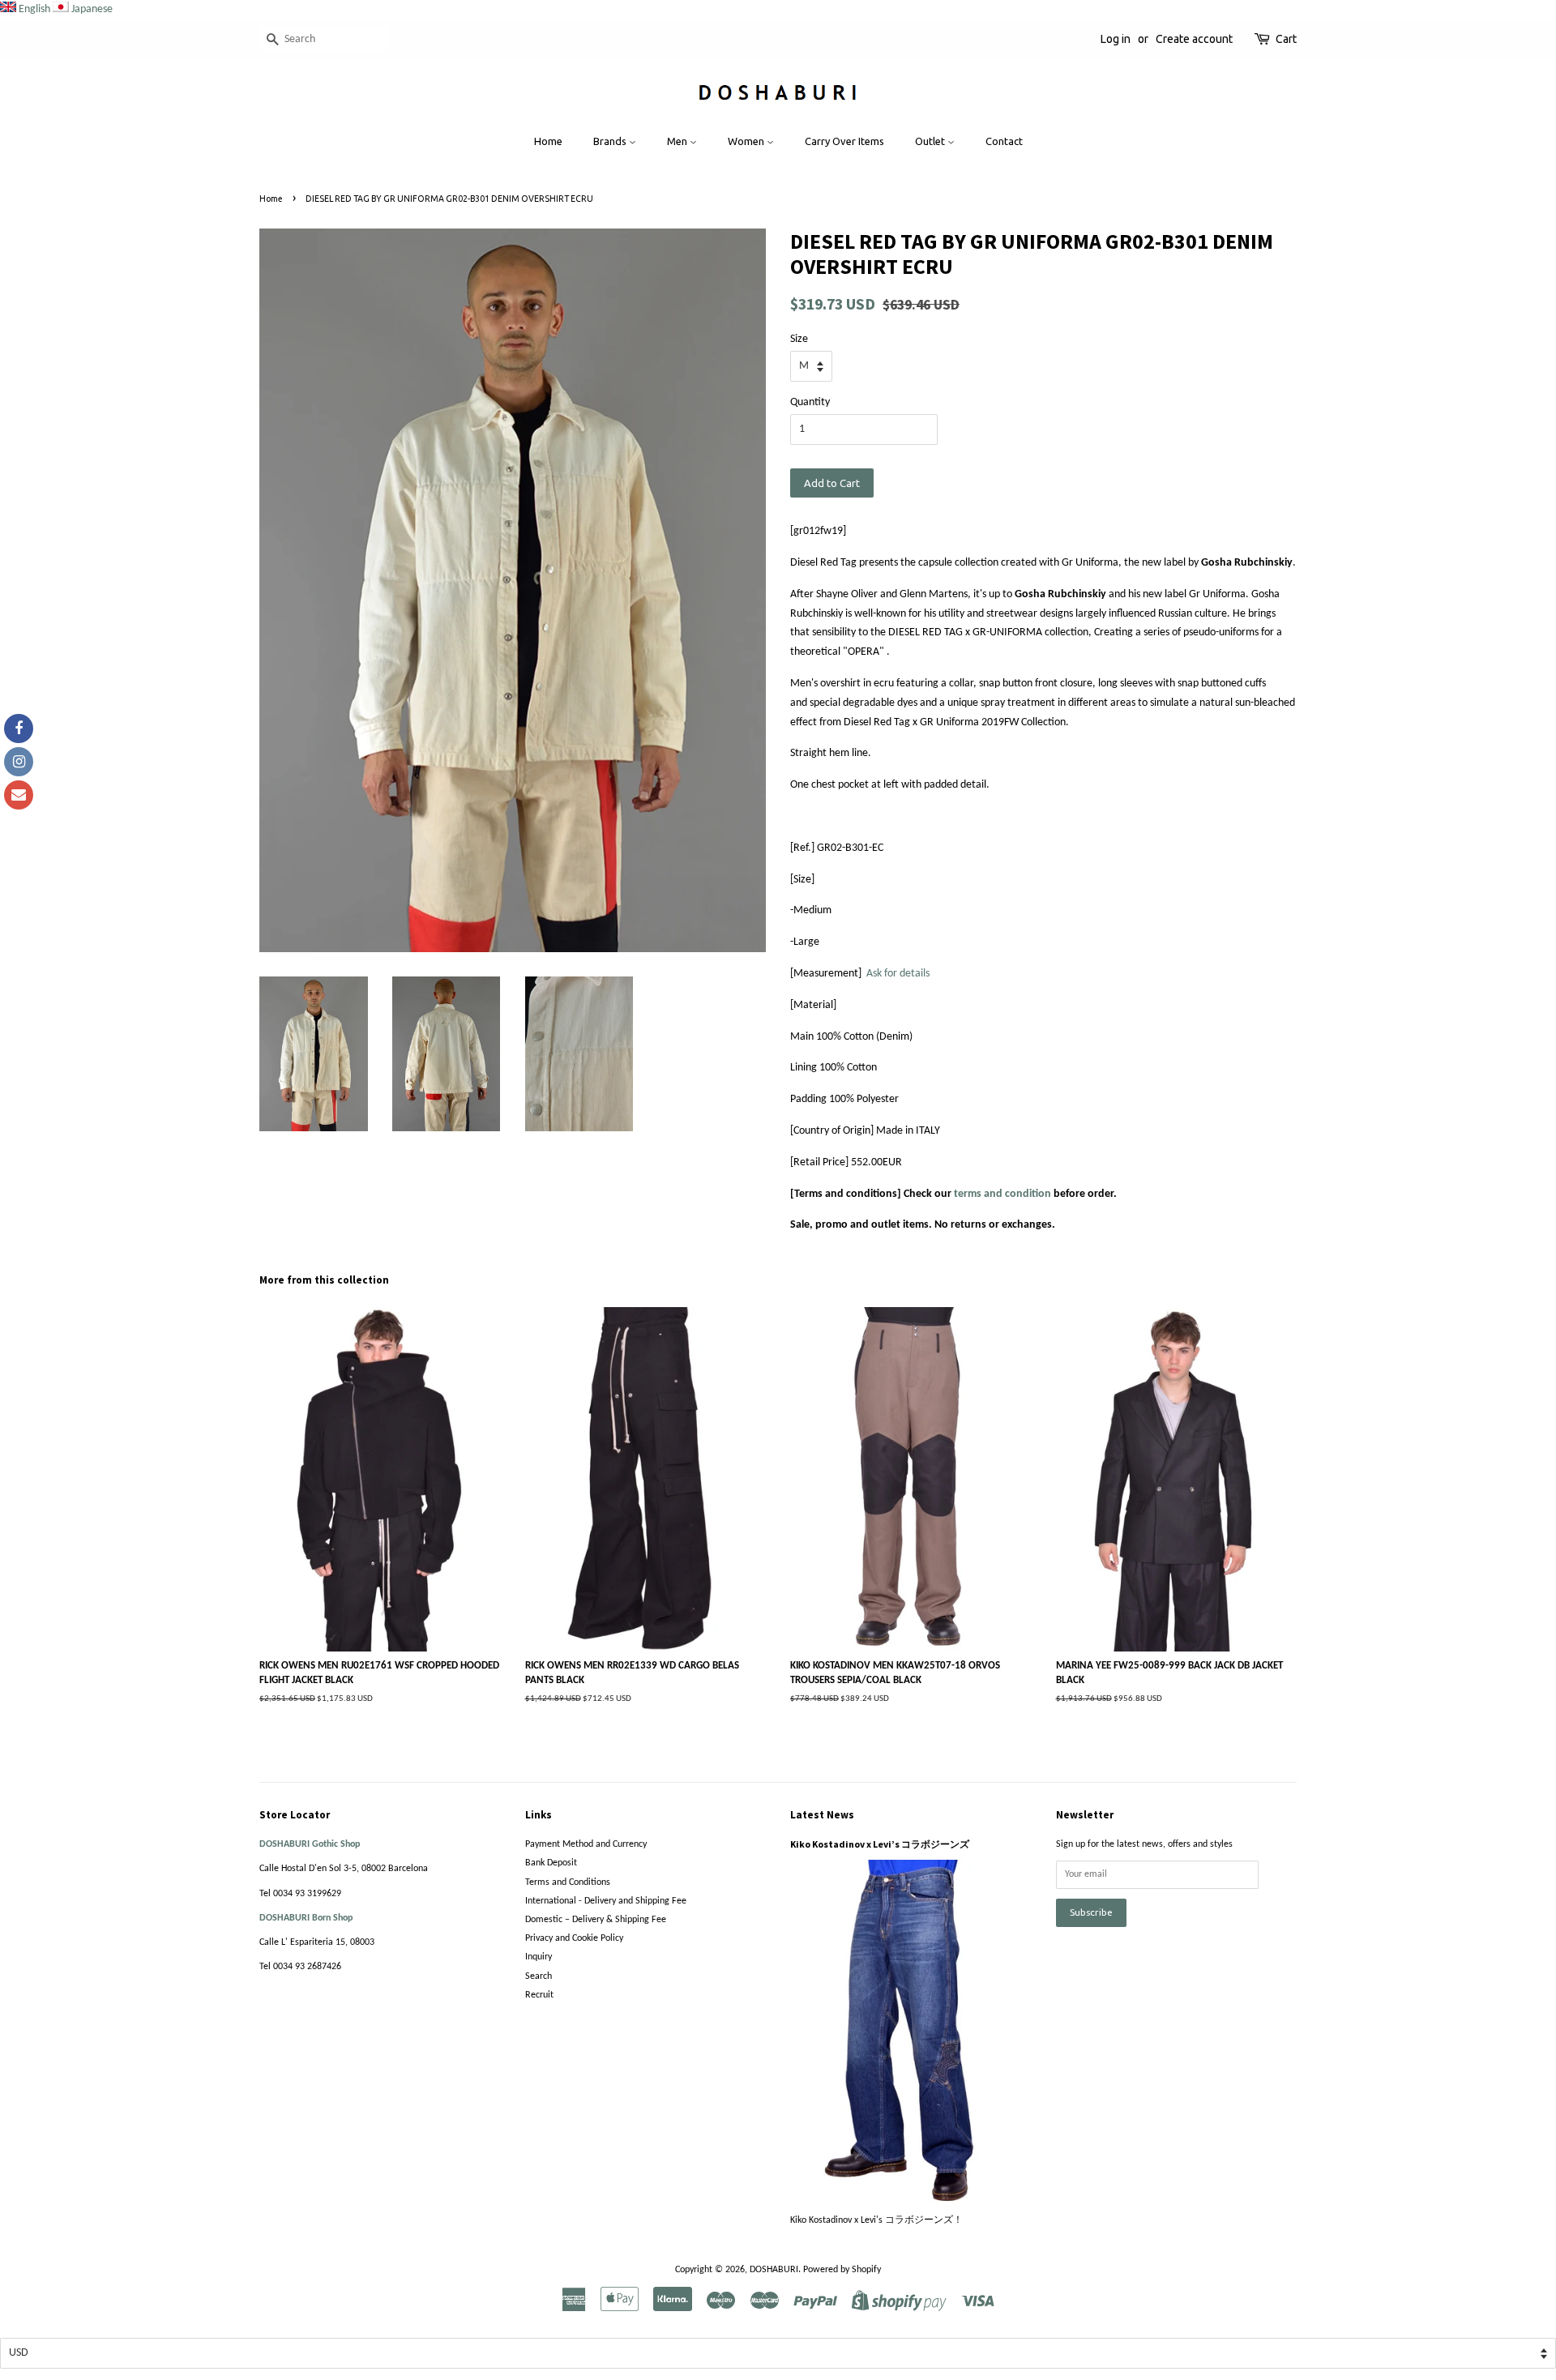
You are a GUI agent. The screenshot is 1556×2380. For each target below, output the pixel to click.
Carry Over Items (844, 141)
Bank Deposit (551, 1863)
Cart (1286, 39)
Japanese (92, 9)
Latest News (822, 1815)
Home (548, 141)
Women (747, 141)
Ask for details (898, 974)
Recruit (539, 1995)
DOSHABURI (774, 2270)
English (34, 9)
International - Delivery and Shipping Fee (606, 1901)
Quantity (810, 402)
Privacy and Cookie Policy (574, 1938)
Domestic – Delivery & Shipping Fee (596, 1920)
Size (799, 339)
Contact (1004, 141)
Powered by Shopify (842, 2270)
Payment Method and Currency (586, 1844)
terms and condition (1002, 1194)
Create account (1194, 39)
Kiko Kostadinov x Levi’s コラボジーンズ (880, 1844)
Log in (1116, 39)
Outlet (931, 141)
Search (539, 1976)
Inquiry (539, 1957)
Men (678, 141)
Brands (611, 141)
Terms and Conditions (568, 1882)
